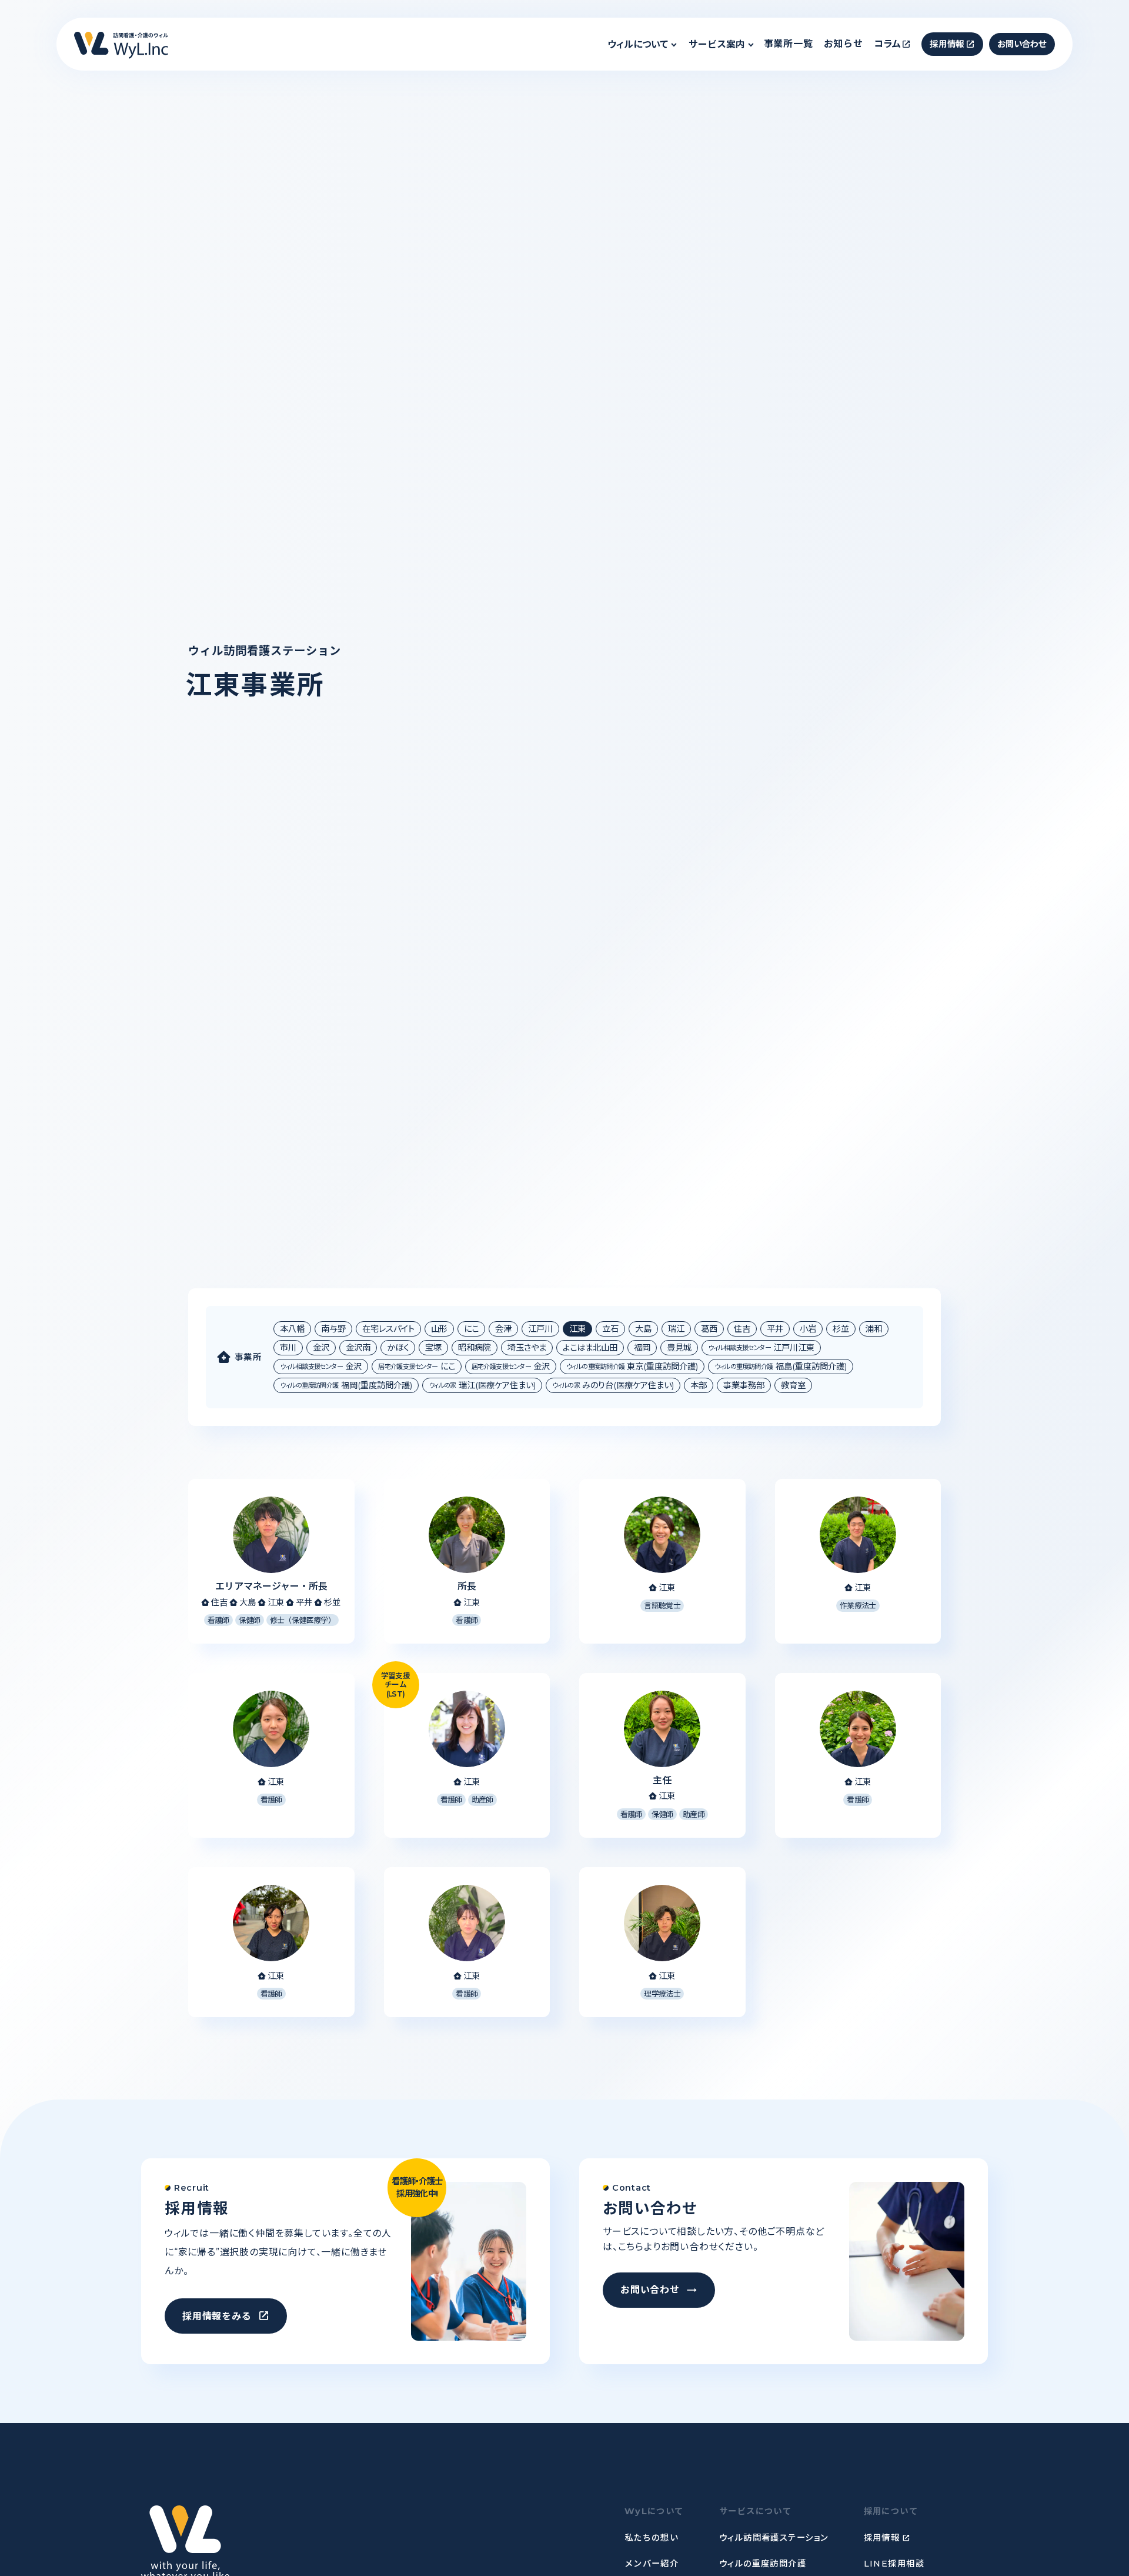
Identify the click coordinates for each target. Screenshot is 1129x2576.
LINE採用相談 (894, 2564)
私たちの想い (652, 2538)
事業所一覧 (789, 44)
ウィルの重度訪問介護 (763, 2564)
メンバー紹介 (652, 2564)
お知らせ (844, 44)
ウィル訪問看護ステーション (774, 2538)
